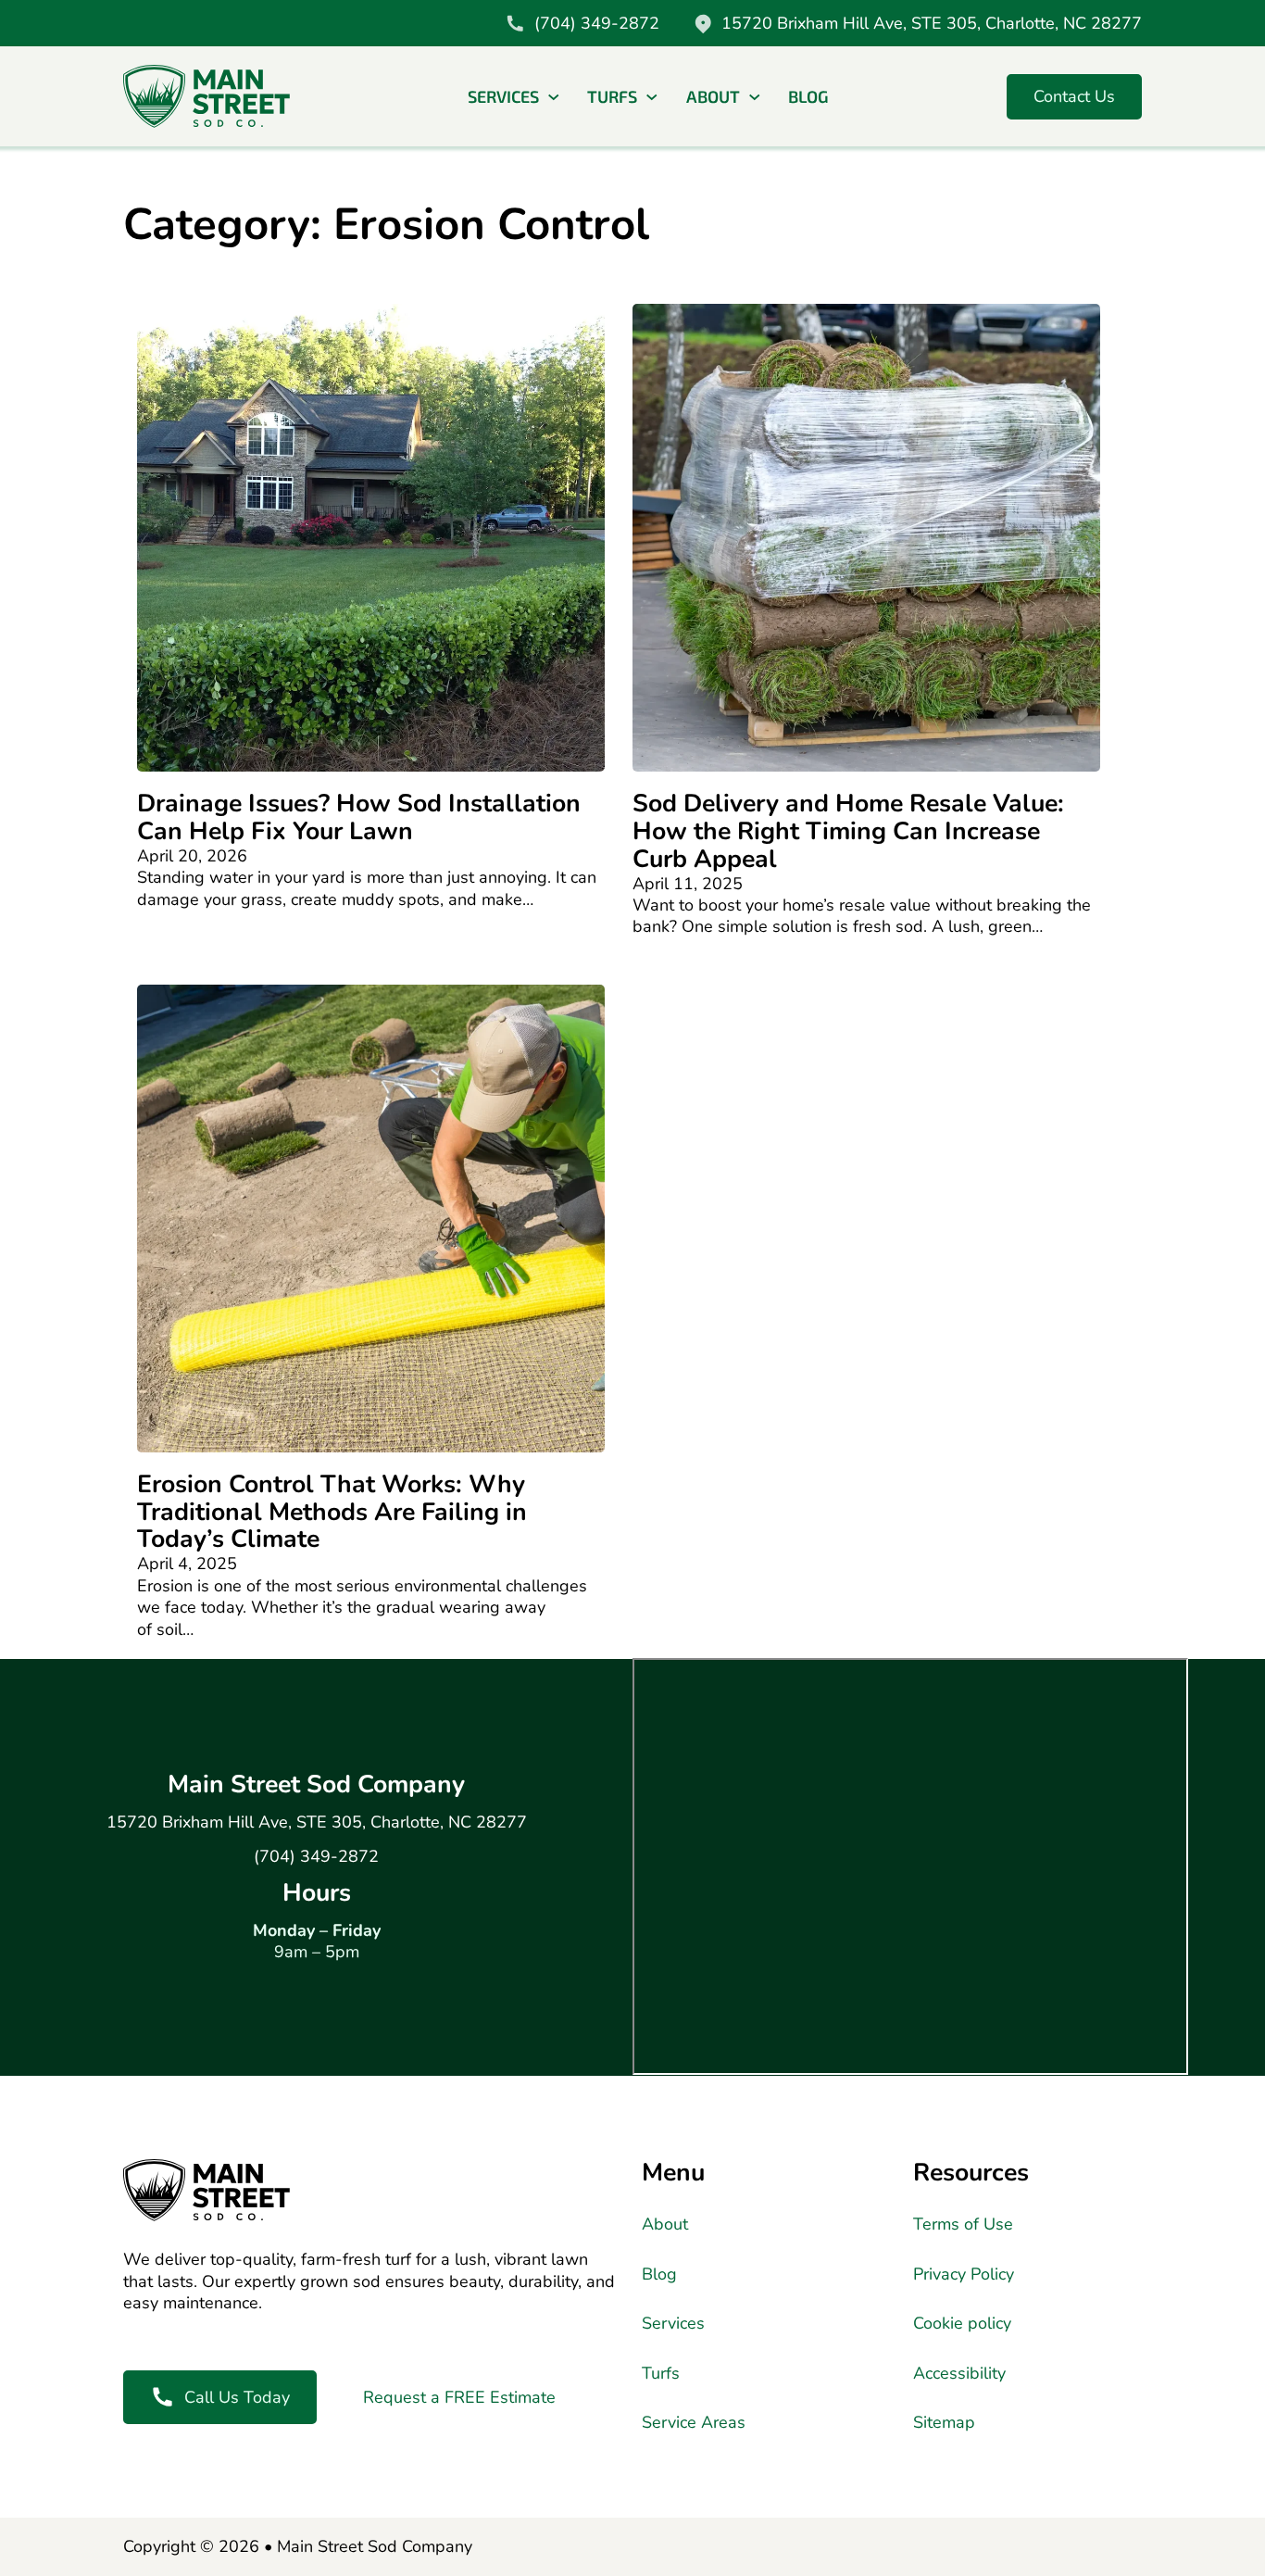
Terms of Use (963, 2224)
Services (503, 96)
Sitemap (944, 2423)
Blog (808, 96)
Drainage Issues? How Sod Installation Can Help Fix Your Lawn (359, 817)
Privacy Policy (964, 2274)
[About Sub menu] (755, 97)
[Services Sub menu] (554, 97)
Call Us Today (237, 2397)
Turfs (612, 96)
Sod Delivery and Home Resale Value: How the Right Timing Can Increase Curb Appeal (848, 831)
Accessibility (959, 2374)
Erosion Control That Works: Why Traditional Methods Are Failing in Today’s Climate (332, 1512)
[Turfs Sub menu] (652, 97)
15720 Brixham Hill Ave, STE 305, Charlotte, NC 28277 (317, 1822)
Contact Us (1074, 96)
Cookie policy (962, 2324)
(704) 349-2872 (316, 1857)
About (713, 96)
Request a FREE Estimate (459, 2397)
